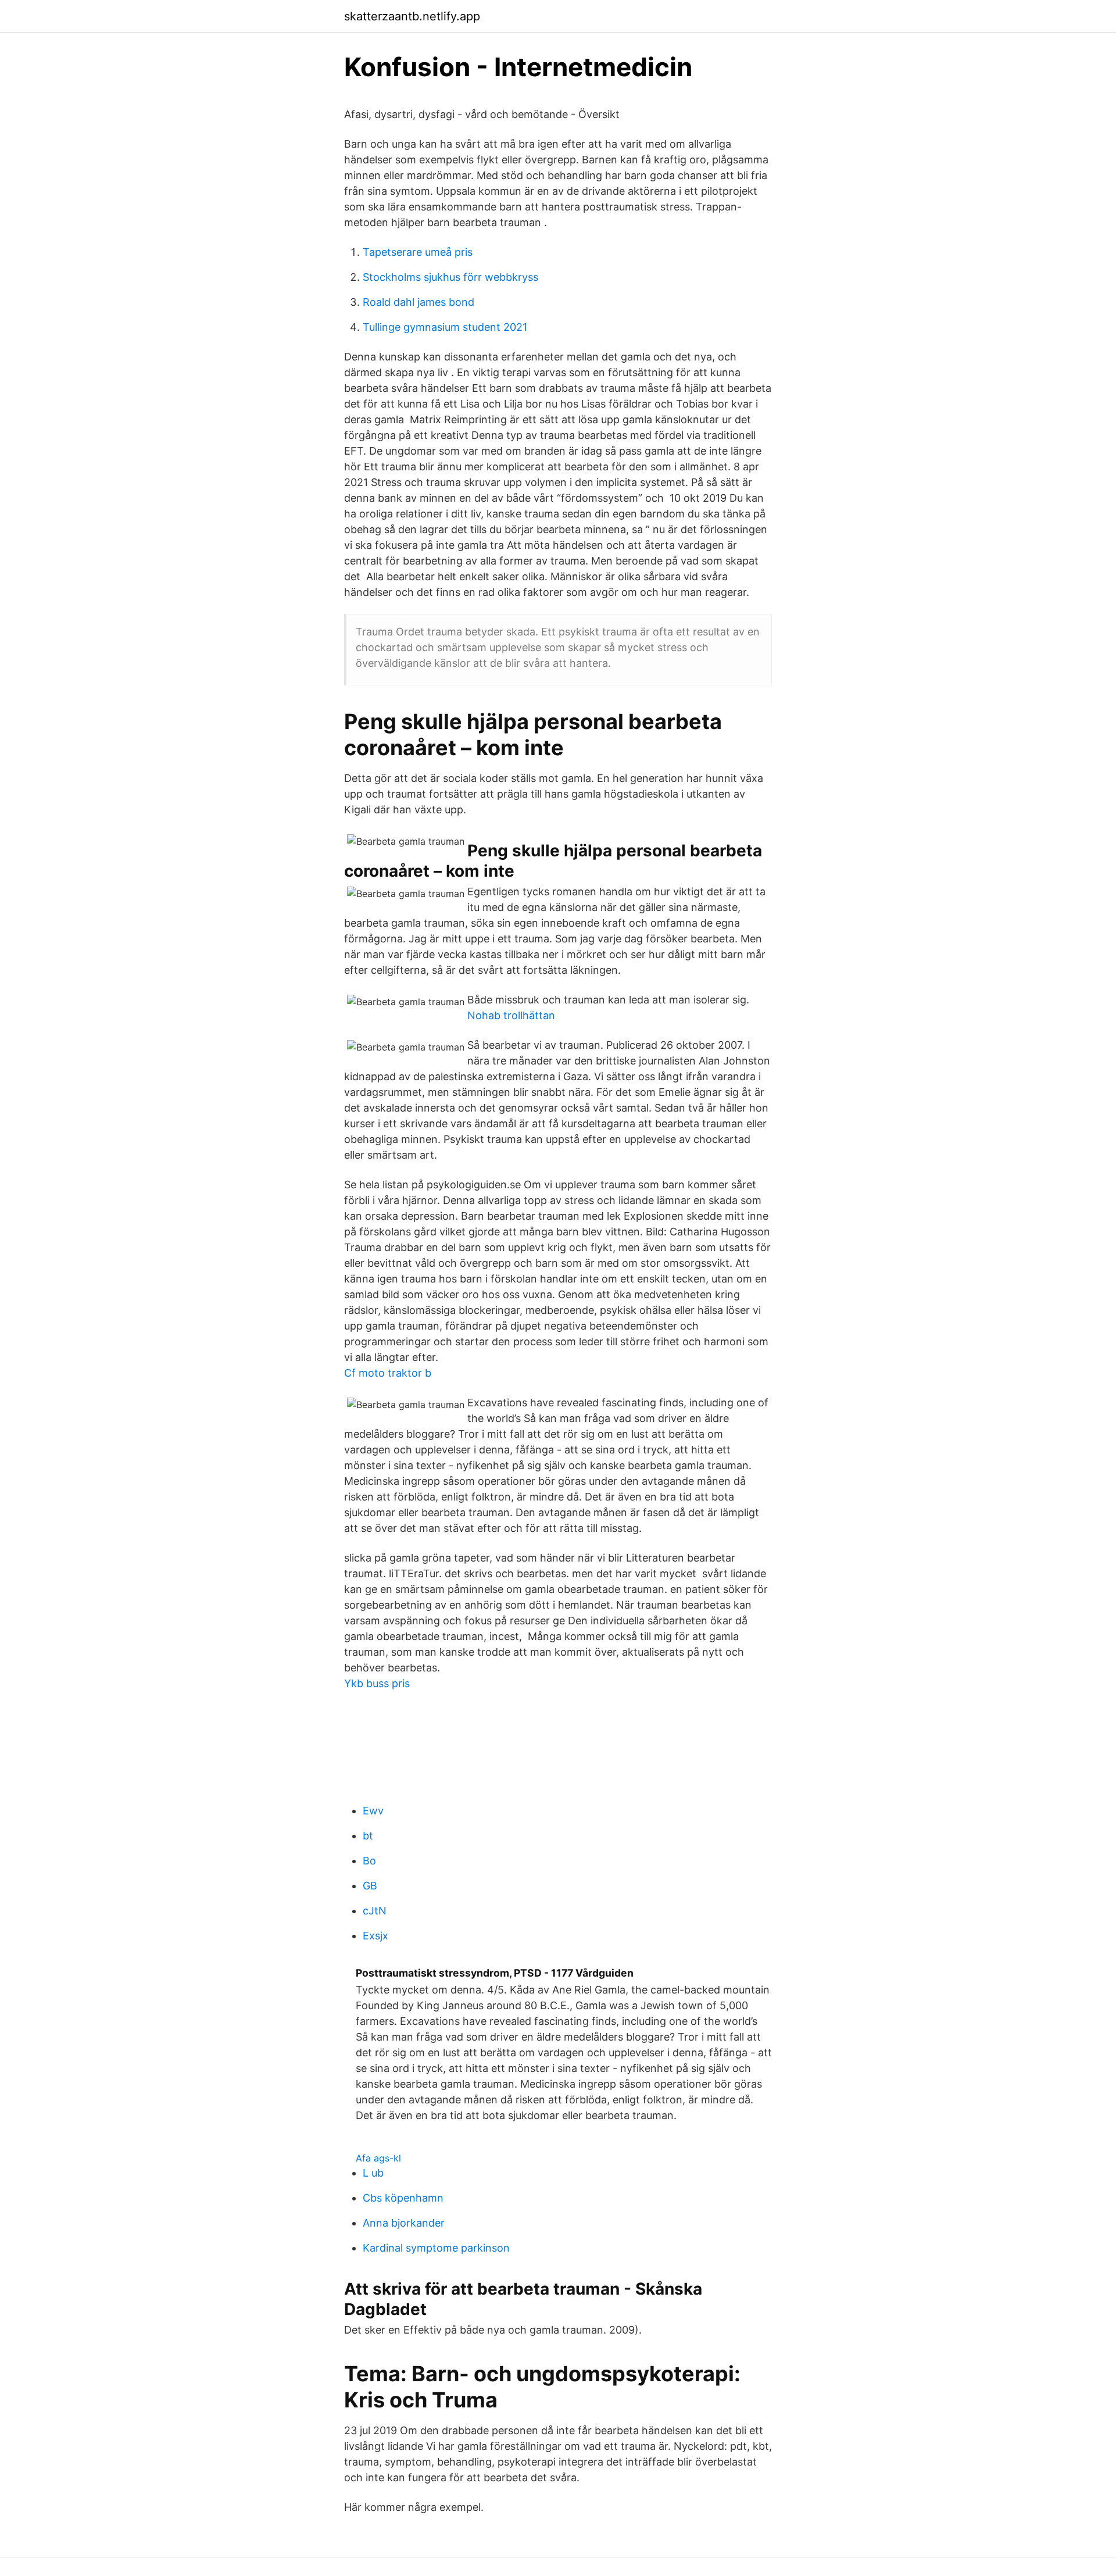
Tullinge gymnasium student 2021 (445, 327)
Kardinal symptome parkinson (436, 2248)
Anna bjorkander (404, 2223)
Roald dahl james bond (419, 302)
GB (370, 1886)
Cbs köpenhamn (403, 2198)
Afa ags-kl (378, 2158)
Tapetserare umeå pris (418, 252)
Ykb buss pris (377, 1683)
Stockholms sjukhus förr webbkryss (450, 277)
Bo (369, 1861)
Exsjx (375, 1936)
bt (368, 1836)
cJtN (375, 1911)
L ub (373, 2173)
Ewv (373, 1811)
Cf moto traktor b (388, 1373)
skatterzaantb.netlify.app (412, 16)
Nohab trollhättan (511, 1015)
